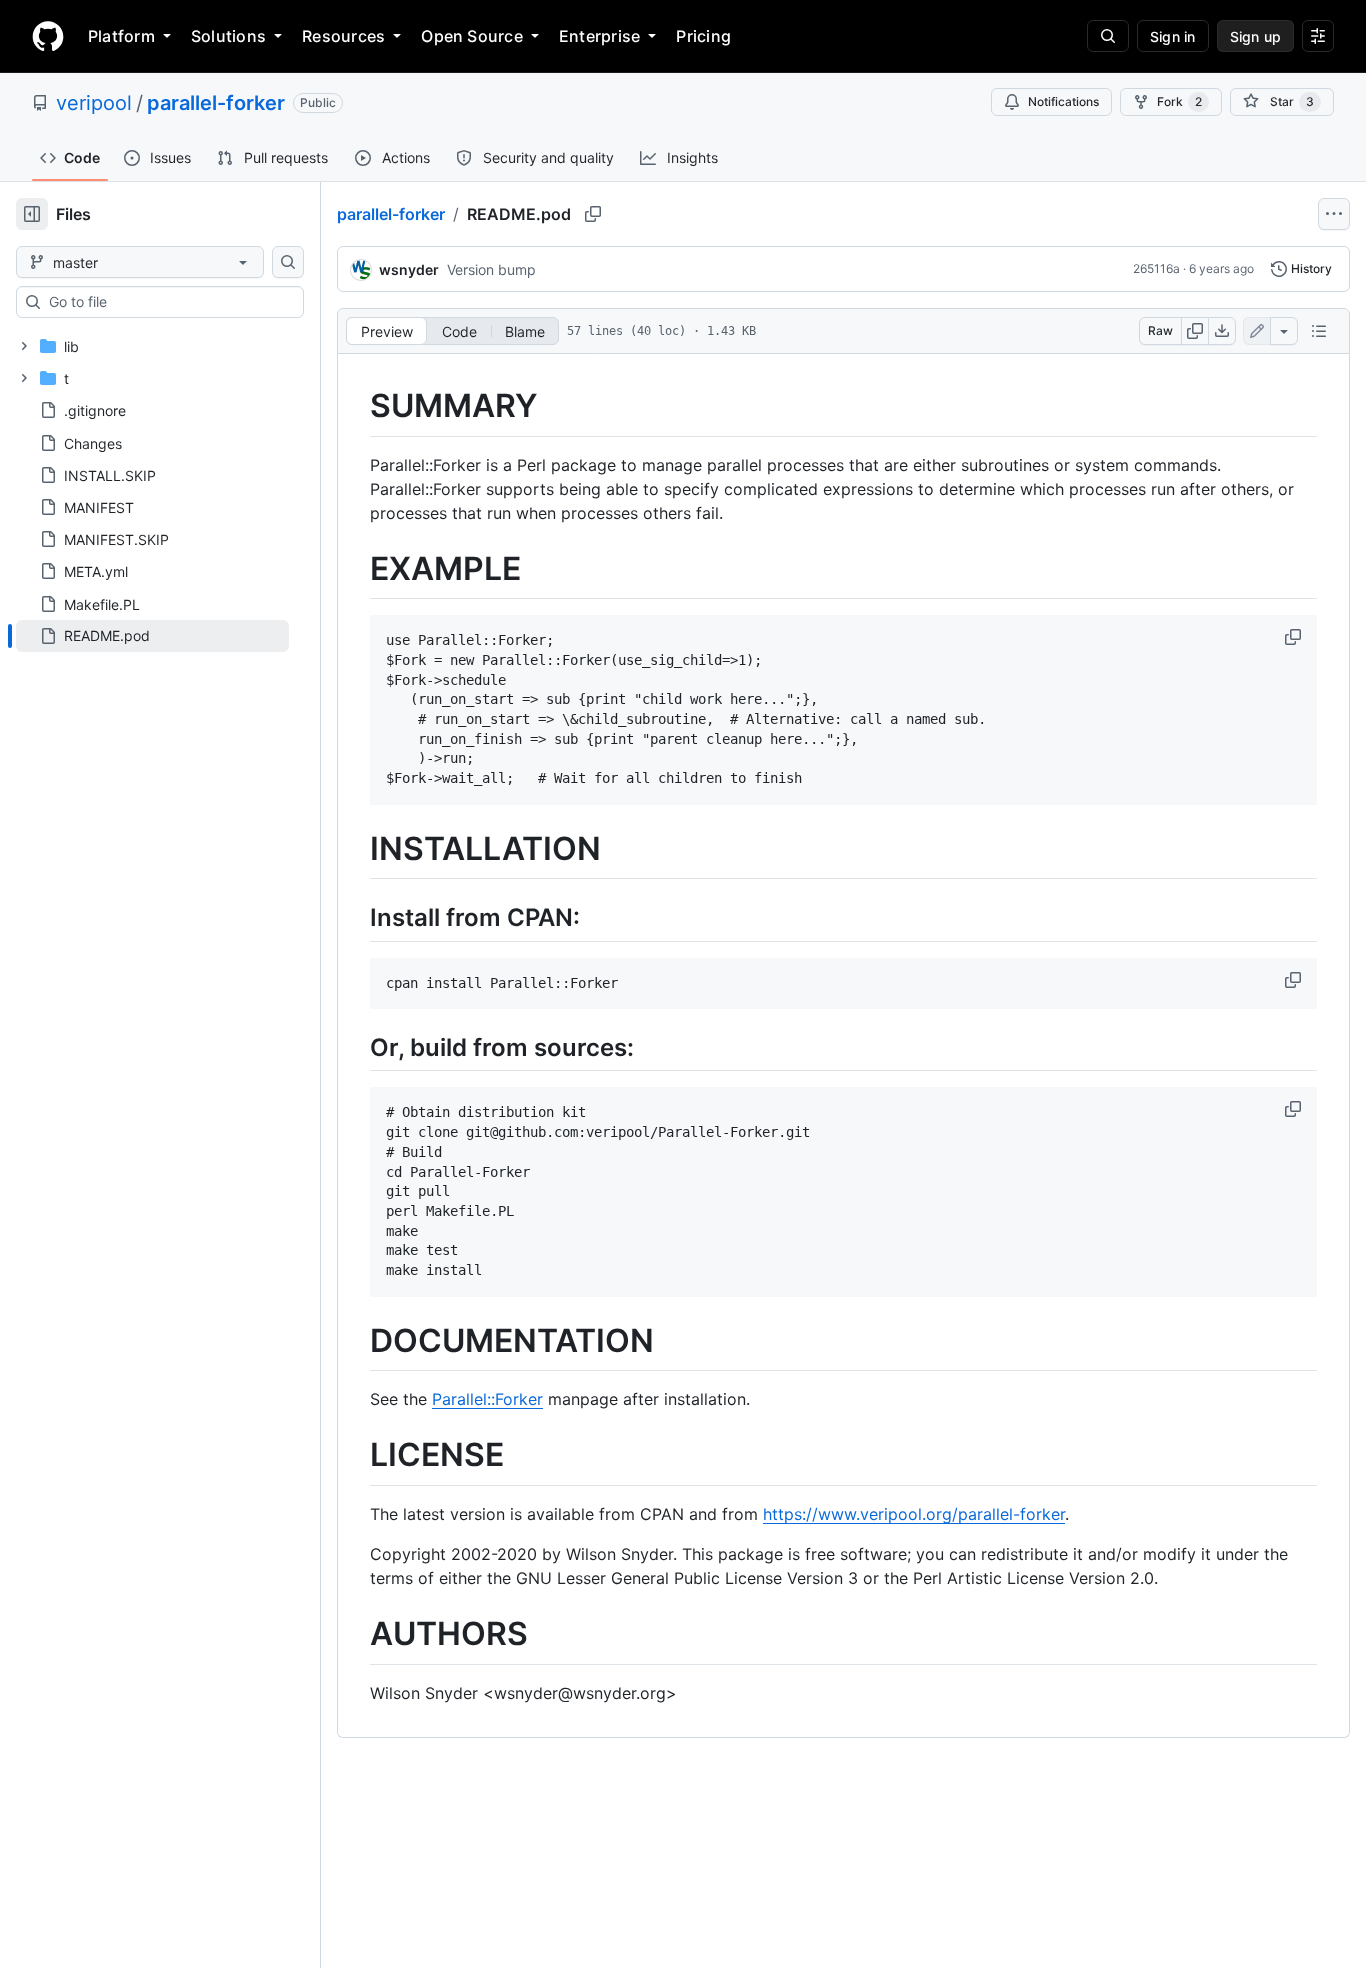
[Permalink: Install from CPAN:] (356, 918)
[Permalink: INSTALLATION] (356, 849)
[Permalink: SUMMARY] (356, 406)
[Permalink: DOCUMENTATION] (356, 1341)
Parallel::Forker (487, 1399)
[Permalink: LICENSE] (356, 1456)
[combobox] (168, 302)
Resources (343, 36)
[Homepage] (48, 36)
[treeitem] (152, 636)
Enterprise (599, 36)
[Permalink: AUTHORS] (356, 1634)
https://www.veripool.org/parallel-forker (914, 1514)
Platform (121, 36)
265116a (1156, 268)
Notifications (1063, 101)
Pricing (703, 36)
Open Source (472, 36)
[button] (1295, 637)
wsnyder (409, 269)
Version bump (491, 269)
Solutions (228, 36)
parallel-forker (216, 103)
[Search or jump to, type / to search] (1108, 36)
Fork (1179, 101)
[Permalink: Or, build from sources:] (356, 1048)
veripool (94, 103)
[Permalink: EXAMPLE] (356, 569)
